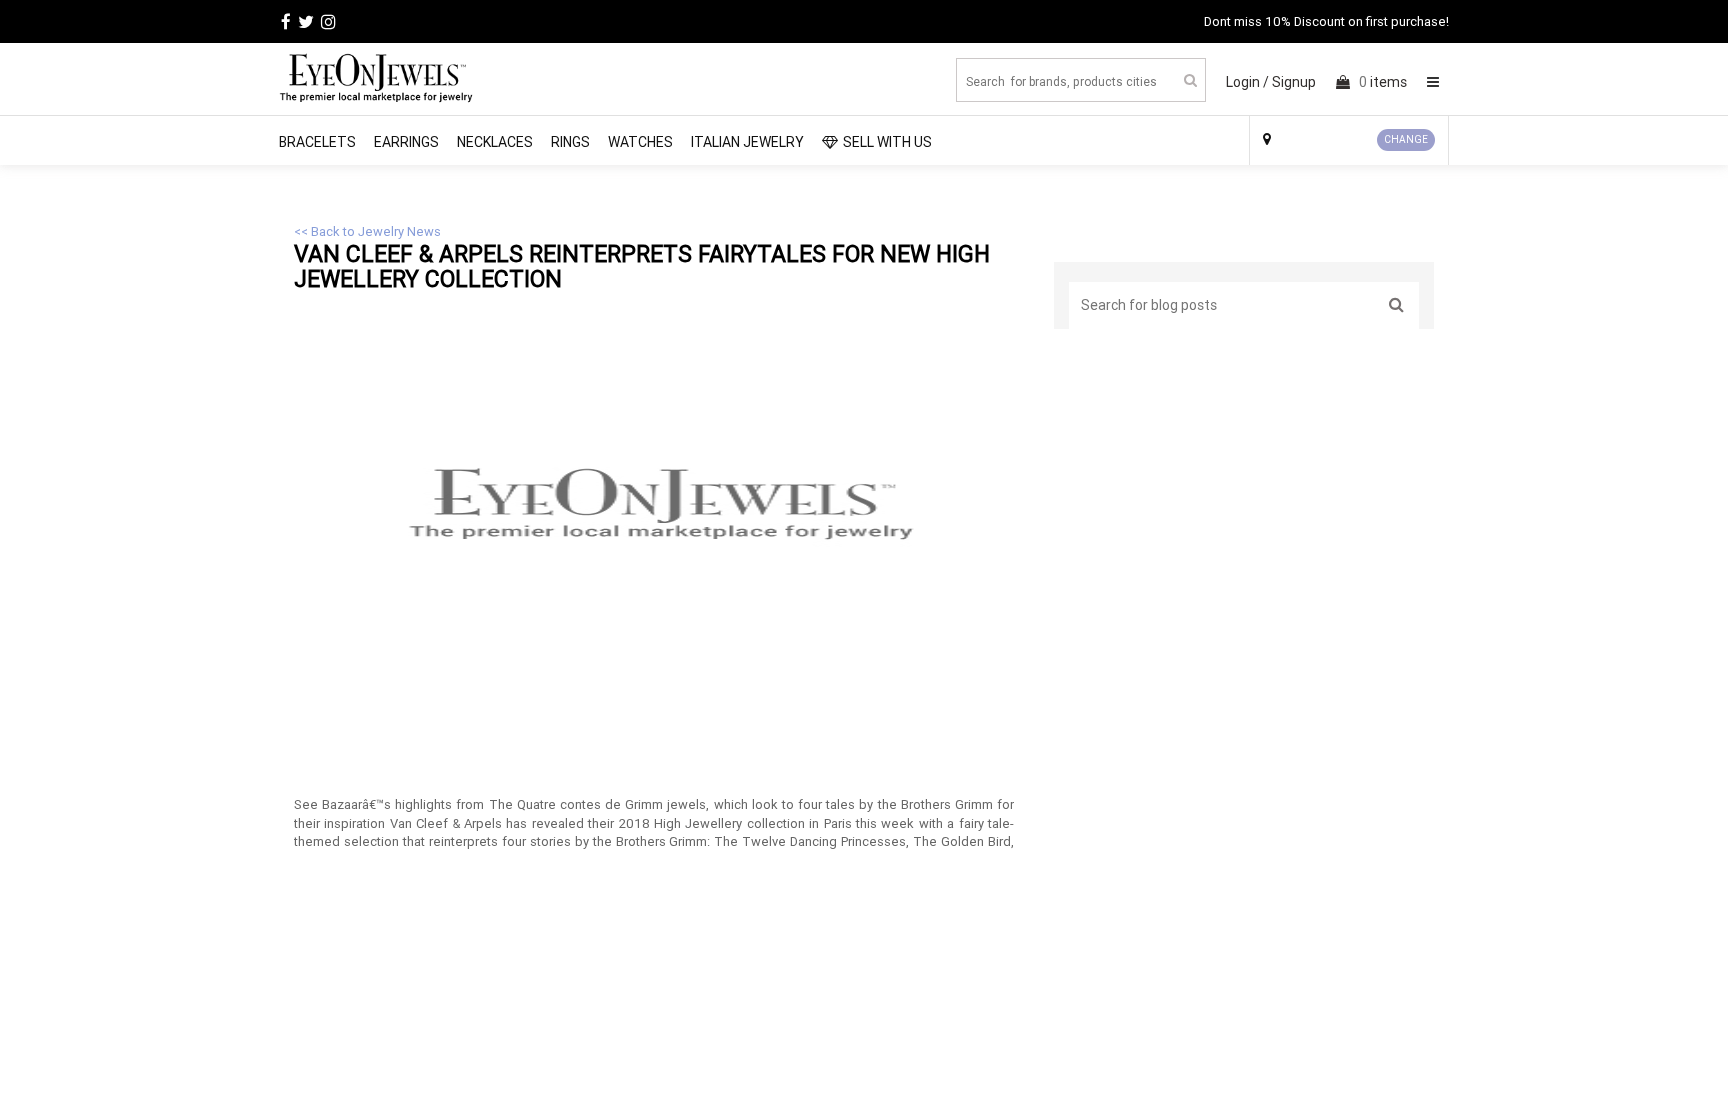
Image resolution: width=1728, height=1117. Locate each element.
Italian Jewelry (747, 142)
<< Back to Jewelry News (367, 231)
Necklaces (495, 142)
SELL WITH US (887, 142)
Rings (570, 142)
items (1383, 82)
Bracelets (317, 142)
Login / (1247, 82)
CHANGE (1406, 139)
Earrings (406, 142)
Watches (640, 142)
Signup (1294, 82)
